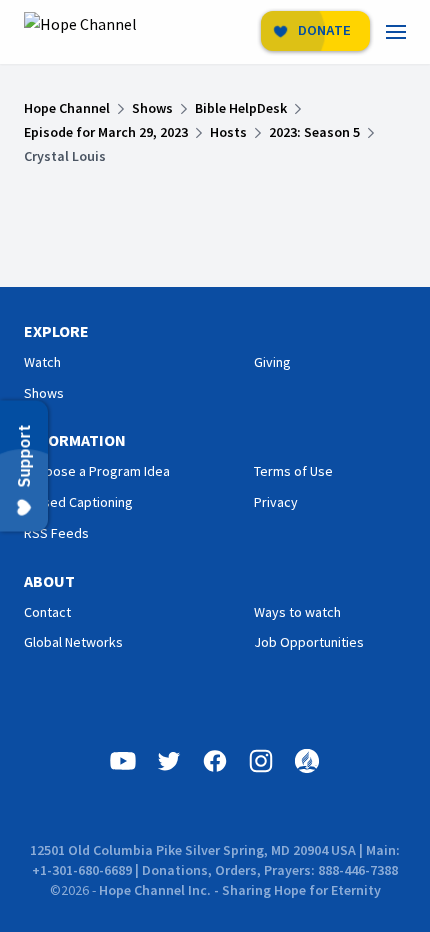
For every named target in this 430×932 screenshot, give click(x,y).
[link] (408, 32)
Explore (56, 331)
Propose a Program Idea (97, 471)
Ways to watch (297, 612)
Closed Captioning (78, 502)
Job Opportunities (309, 642)
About (49, 581)
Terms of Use (293, 471)
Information (75, 440)
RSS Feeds (56, 533)
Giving (272, 362)
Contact (47, 612)
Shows (44, 393)
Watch (42, 362)
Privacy (276, 502)
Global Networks (73, 642)
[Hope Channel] (80, 32)
